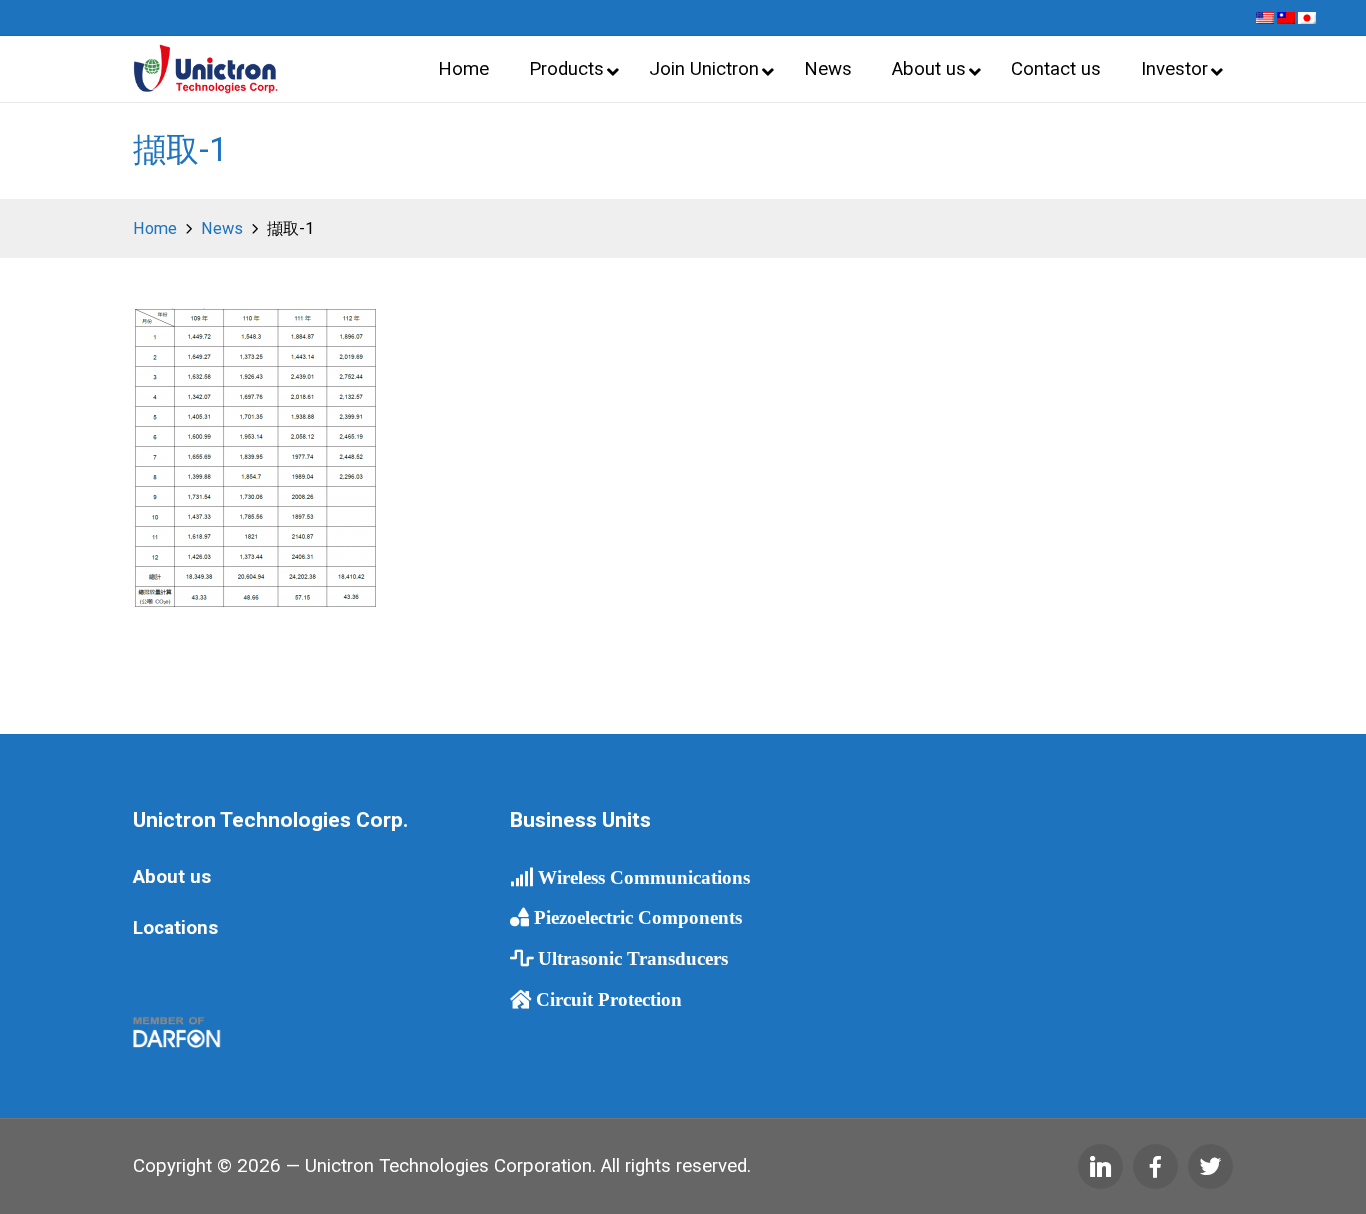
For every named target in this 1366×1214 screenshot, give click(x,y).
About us (172, 877)
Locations (175, 928)
